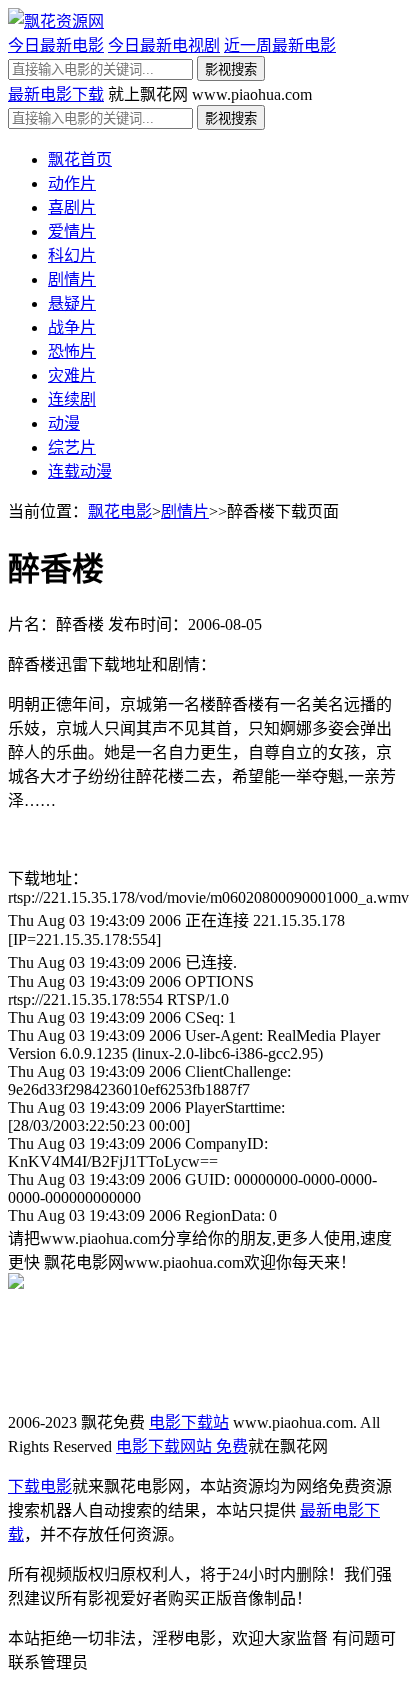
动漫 (64, 423)
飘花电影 (120, 511)
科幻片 (72, 255)
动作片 (72, 183)
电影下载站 (189, 1422)
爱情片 (72, 231)
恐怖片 (72, 351)
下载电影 (40, 1486)
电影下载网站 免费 (182, 1446)
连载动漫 (80, 471)
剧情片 (72, 279)
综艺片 (72, 447)
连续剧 (72, 399)
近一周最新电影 (280, 45)
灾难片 (72, 375)
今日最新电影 (56, 45)
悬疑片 (72, 303)
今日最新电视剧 (164, 45)
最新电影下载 (56, 94)
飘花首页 (80, 159)
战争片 (72, 327)
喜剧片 (72, 207)
